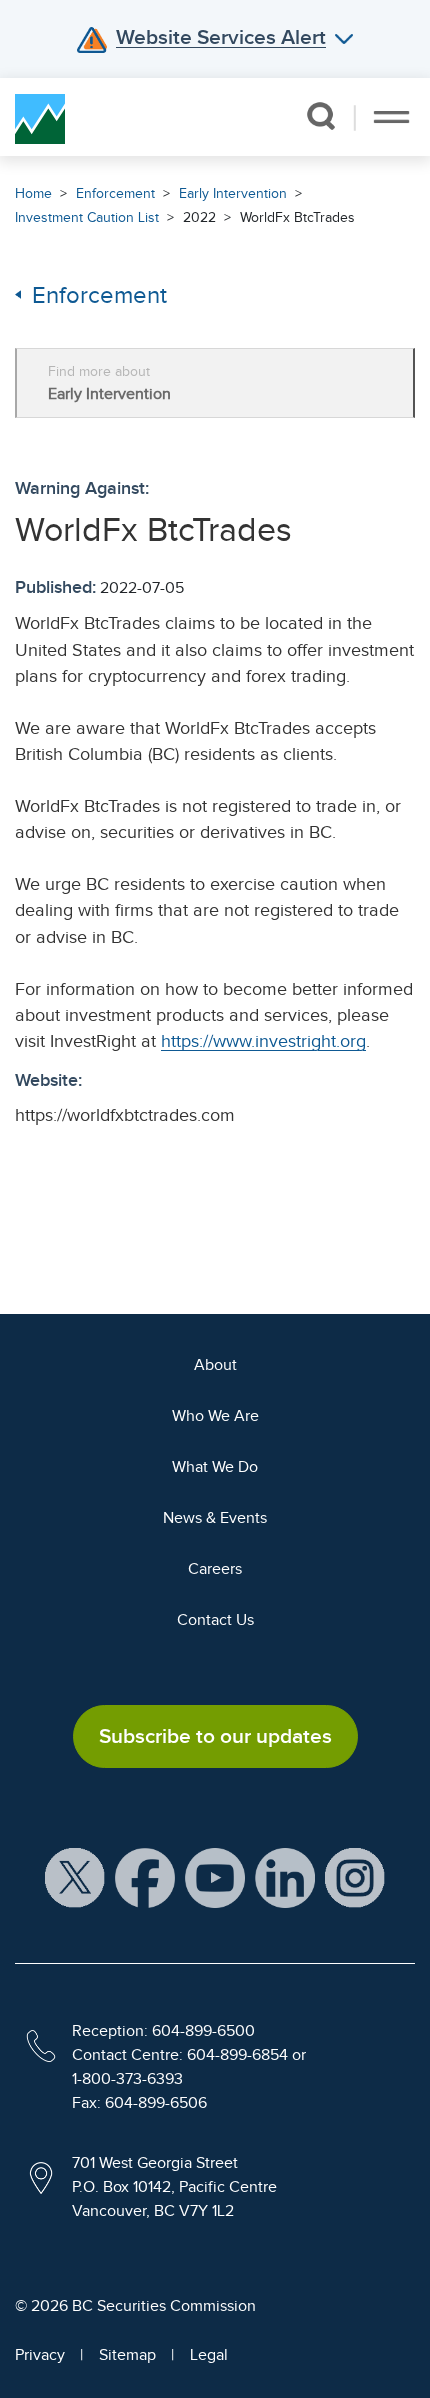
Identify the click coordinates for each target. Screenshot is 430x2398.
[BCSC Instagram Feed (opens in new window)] (355, 1877)
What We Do (215, 1467)
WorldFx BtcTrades (297, 217)
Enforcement (115, 193)
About (215, 1365)
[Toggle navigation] (391, 117)
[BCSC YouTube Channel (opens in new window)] (215, 1877)
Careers (215, 1569)
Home (33, 193)
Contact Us (215, 1620)
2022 (199, 217)
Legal (209, 2355)
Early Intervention (233, 193)
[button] (320, 116)
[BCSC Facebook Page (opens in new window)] (145, 1877)
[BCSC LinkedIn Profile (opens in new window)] (285, 1877)
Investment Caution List (87, 217)
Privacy (40, 2355)
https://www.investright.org (263, 1041)
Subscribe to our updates (215, 1736)
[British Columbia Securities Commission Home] (40, 117)
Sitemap (127, 2355)
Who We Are (215, 1416)
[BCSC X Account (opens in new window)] (75, 1877)
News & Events (215, 1518)
